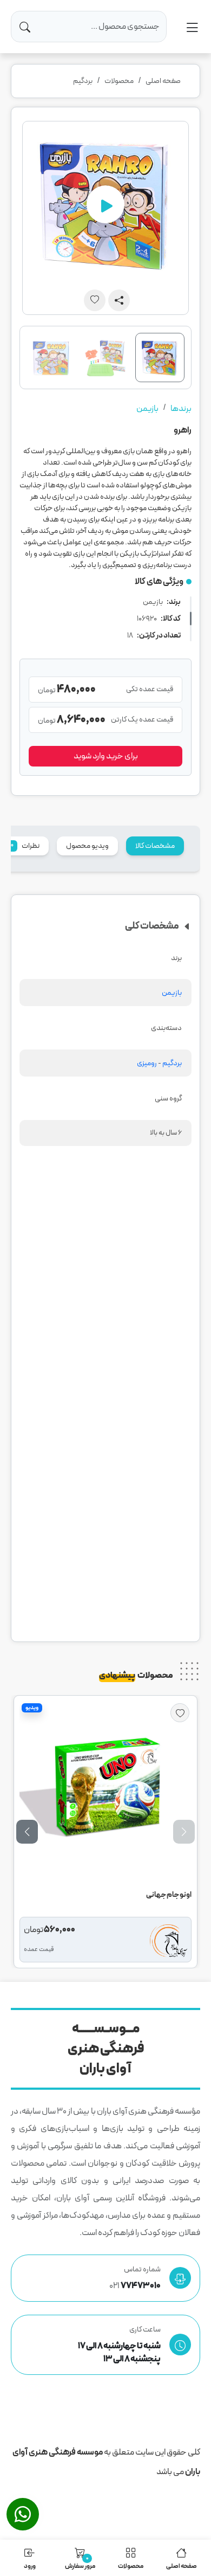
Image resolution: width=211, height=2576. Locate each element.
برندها (181, 409)
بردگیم (83, 81)
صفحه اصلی (163, 81)
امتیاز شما (177, 1468)
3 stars (153, 1492)
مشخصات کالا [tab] (155, 846)
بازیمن (147, 409)
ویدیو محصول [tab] (87, 846)
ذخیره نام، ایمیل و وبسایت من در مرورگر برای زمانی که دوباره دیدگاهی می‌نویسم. (101, 1434)
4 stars (168, 1492)
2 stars (138, 1492)
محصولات (119, 81)
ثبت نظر (149, 1607)
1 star (123, 1492)
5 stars (183, 1492)
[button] (27, 1832)
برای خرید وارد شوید (106, 756)
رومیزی (147, 1063)
